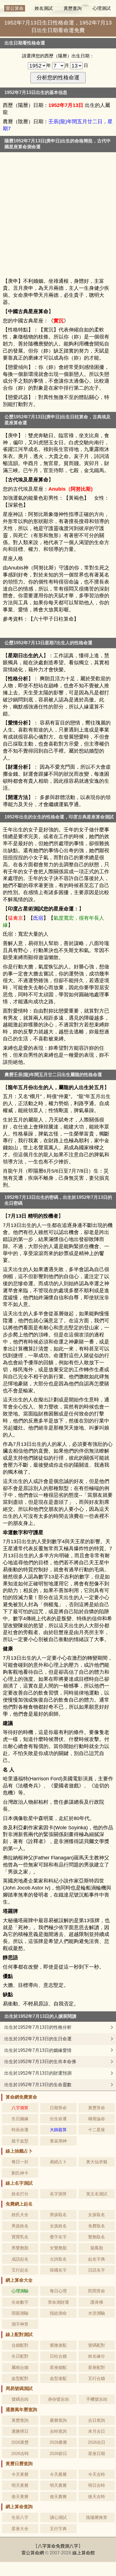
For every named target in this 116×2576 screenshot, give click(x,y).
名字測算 (58, 2194)
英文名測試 (97, 2194)
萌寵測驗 (20, 2313)
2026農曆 (58, 2442)
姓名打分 (20, 2194)
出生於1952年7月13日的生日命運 (38, 2039)
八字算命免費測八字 (58, 2546)
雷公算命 (15, 8)
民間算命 (97, 2291)
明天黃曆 (20, 2485)
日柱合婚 (58, 2356)
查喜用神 (58, 2141)
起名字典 (97, 2259)
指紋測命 (58, 2313)
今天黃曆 (20, 2474)
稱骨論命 (97, 2119)
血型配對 (20, 2378)
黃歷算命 (97, 2108)
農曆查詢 (58, 2420)
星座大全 (20, 2529)
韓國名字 (58, 2270)
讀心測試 (58, 2517)
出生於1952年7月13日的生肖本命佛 (40, 2062)
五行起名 (20, 2270)
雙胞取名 (97, 2237)
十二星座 (97, 2130)
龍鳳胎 (97, 2248)
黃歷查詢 (73, 8)
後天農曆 (58, 2497)
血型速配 (58, 2378)
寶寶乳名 (20, 2237)
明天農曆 (58, 2485)
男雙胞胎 (20, 2248)
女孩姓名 (58, 2226)
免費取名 (97, 2226)
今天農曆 (58, 2474)
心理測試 (102, 8)
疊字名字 (58, 2237)
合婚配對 (20, 2345)
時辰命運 (20, 2130)
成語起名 (20, 2259)
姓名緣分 (97, 2356)
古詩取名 (58, 2259)
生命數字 (20, 2302)
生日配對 (20, 2356)
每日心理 (58, 2291)
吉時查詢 (58, 2431)
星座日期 (97, 2453)
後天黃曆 (20, 2497)
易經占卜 (58, 2162)
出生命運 (58, 2119)
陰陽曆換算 (97, 2517)
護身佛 (97, 2302)
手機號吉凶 (97, 2399)
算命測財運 (58, 2302)
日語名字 (97, 2270)
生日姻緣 (20, 2119)
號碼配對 (97, 2345)
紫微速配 (58, 2345)
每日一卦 (20, 2162)
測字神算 (20, 2324)
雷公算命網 (33, 2553)
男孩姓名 (20, 2226)
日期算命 (58, 2108)
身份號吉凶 (58, 2399)
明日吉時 (97, 2485)
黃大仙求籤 (97, 2162)
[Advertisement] (58, 216)
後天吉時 (97, 2497)
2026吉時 (20, 2453)
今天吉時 (97, 2474)
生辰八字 (20, 2517)
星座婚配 (58, 2367)
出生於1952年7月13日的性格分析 (38, 2027)
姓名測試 (44, 8)
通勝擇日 (20, 2431)
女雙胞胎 (58, 2248)
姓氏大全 (20, 2215)
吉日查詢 (97, 2420)
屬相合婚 (20, 2367)
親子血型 (20, 2141)
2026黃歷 (20, 2442)
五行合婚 (97, 2378)
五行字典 (58, 2529)
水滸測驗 (97, 2313)
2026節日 (58, 2453)
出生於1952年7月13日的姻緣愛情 (38, 2050)
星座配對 (97, 2367)
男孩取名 (58, 2215)
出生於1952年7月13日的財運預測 (38, 2073)
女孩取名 (97, 2215)
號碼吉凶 (20, 2399)
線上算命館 (84, 2553)
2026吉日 (97, 2442)
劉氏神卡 (20, 2173)
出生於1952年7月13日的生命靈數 (38, 2085)
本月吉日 (97, 2431)
